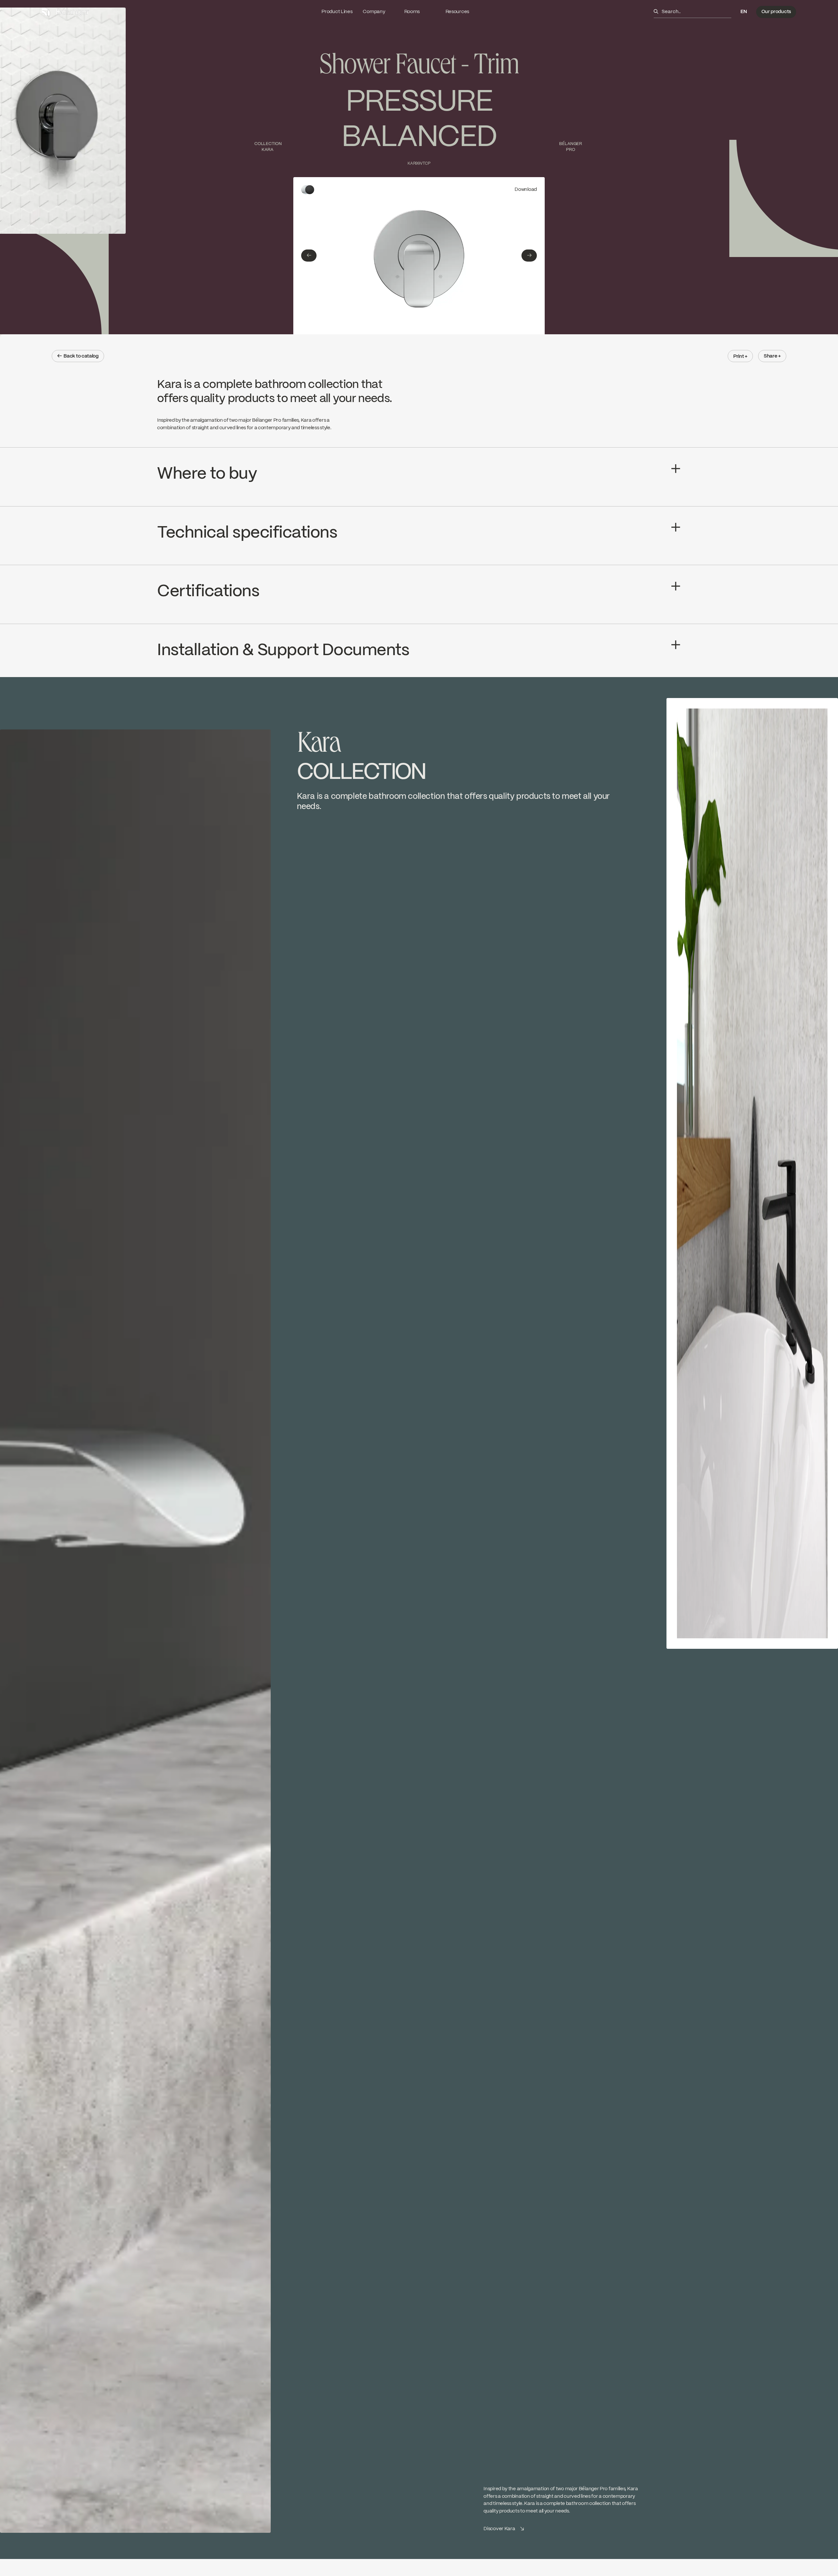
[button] (744, 12)
